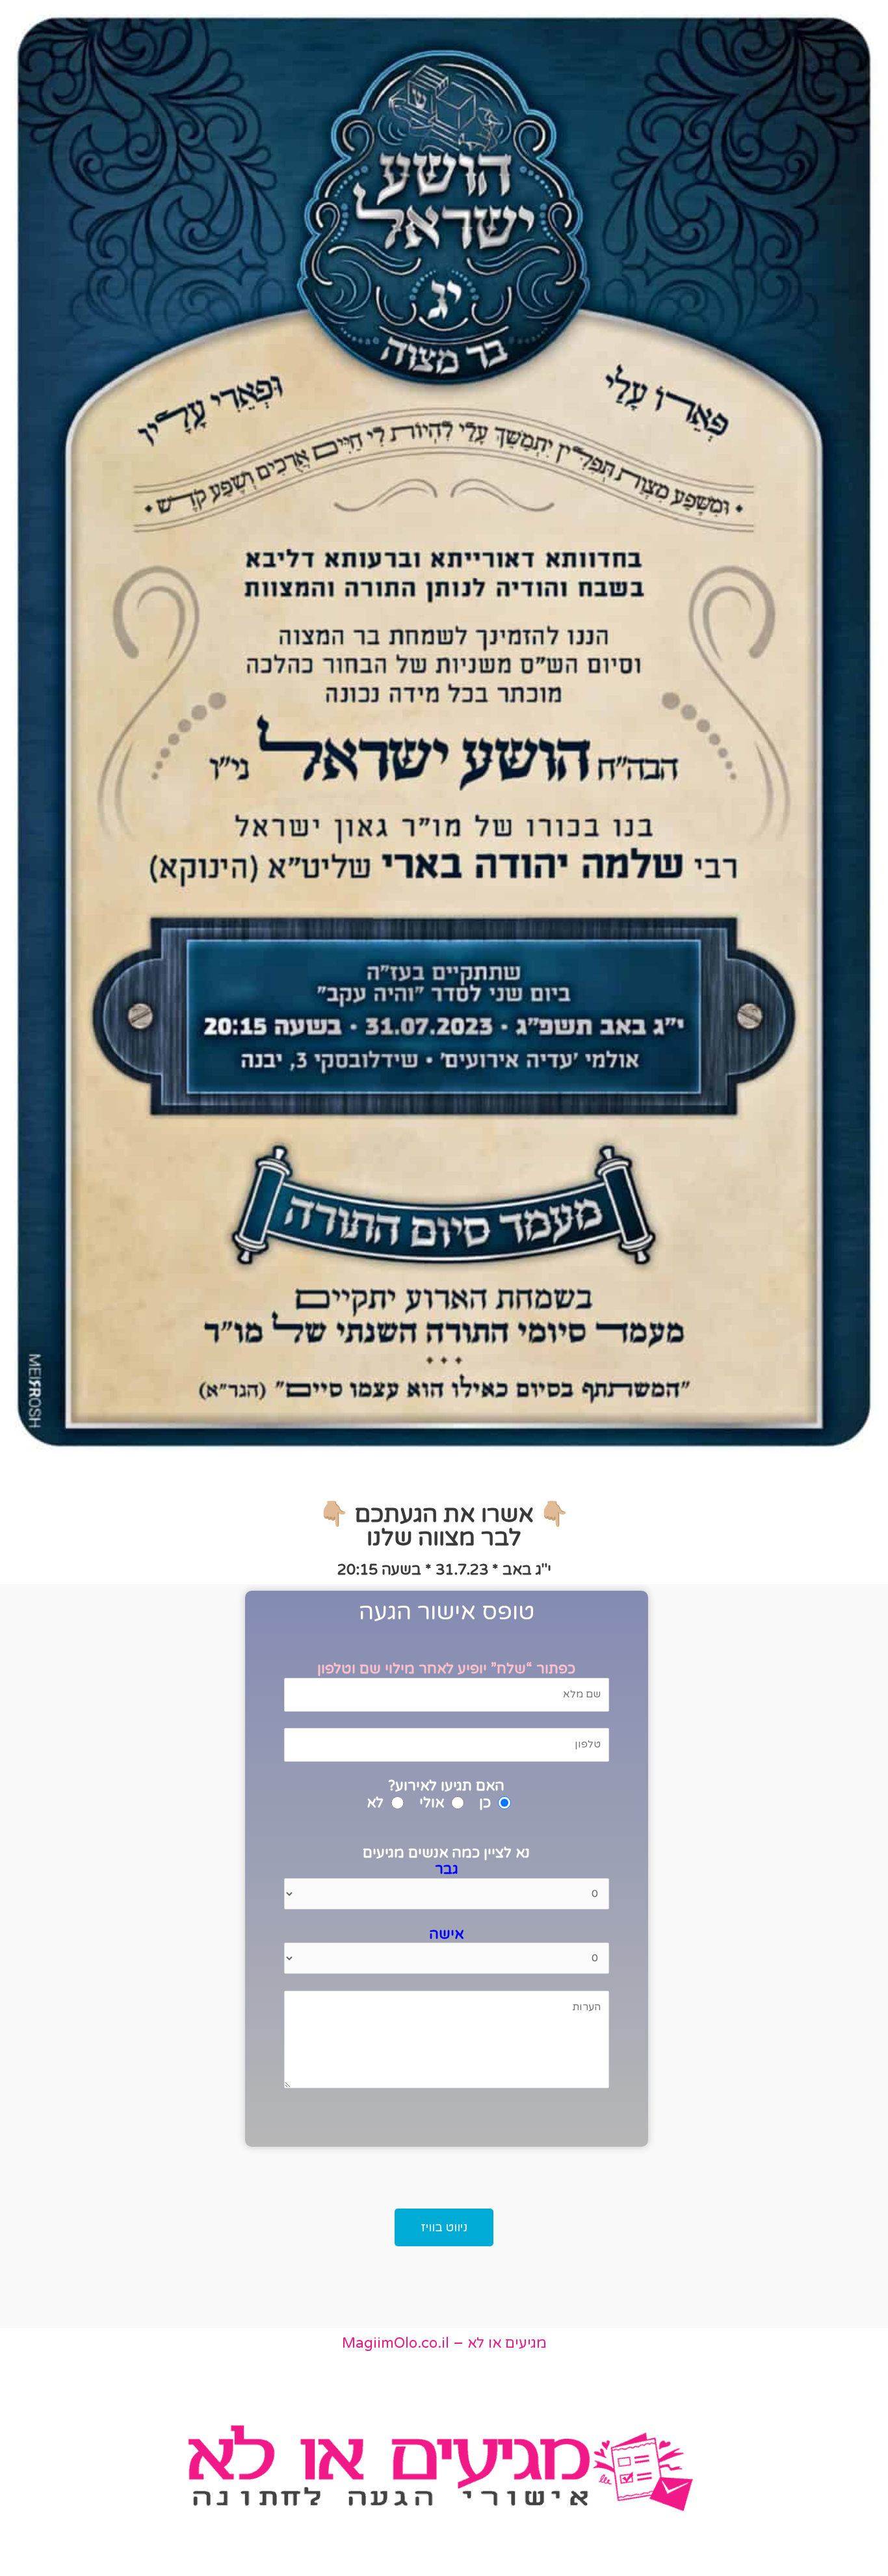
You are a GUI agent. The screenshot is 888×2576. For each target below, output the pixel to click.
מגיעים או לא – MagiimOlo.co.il (444, 2343)
